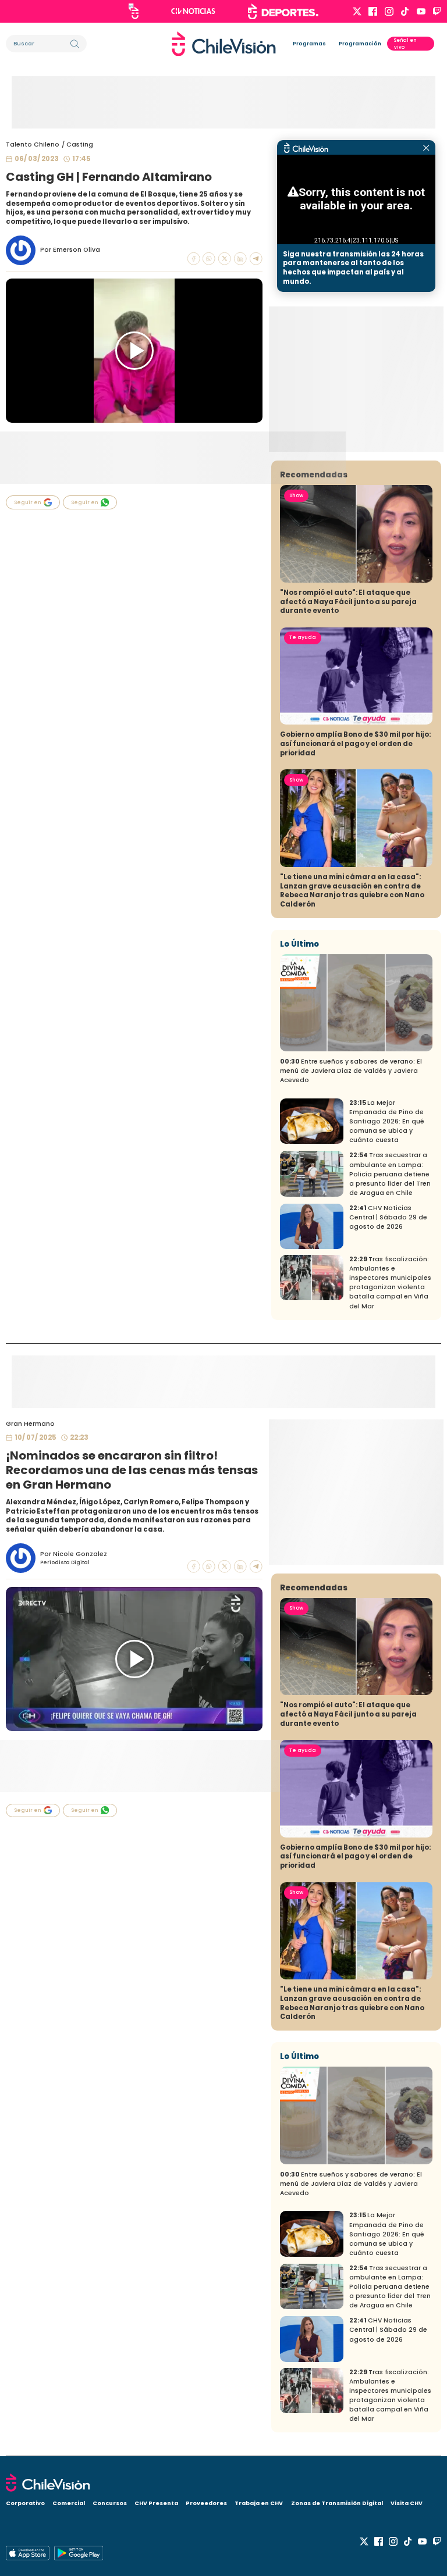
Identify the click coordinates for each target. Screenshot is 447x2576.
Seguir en (28, 502)
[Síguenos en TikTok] (405, 11)
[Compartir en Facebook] (194, 259)
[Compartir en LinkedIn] (240, 259)
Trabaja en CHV (259, 2503)
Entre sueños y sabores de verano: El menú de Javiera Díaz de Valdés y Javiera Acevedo (351, 1071)
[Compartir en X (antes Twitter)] (225, 259)
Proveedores (206, 2503)
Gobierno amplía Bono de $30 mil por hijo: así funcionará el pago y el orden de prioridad (355, 743)
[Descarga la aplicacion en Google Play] (28, 2553)
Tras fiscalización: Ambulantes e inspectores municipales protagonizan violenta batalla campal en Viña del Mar (390, 1282)
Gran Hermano (30, 1424)
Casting (80, 145)
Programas (309, 44)
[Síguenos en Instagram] (389, 11)
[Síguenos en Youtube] (421, 11)
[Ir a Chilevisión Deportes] (283, 12)
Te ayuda (303, 637)
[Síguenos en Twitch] (437, 11)
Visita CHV (407, 2503)
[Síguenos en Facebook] (373, 11)
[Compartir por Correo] (256, 259)
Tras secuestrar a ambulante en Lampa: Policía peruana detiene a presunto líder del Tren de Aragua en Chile (390, 1174)
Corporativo (25, 2503)
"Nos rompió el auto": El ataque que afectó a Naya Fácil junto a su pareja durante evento (348, 602)
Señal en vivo (405, 44)
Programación (360, 44)
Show (296, 495)
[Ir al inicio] (224, 44)
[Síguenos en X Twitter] (357, 11)
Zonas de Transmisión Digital (337, 2503)
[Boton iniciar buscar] (75, 44)
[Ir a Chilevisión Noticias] (193, 11)
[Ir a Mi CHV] (134, 11)
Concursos (110, 2503)
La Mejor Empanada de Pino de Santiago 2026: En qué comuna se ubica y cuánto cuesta (387, 1121)
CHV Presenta (156, 2503)
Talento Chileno (33, 145)
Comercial (69, 2503)
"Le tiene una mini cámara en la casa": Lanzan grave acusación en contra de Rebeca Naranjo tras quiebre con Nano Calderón (352, 891)
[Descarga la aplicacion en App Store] (79, 2553)
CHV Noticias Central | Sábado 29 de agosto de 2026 (388, 1217)
